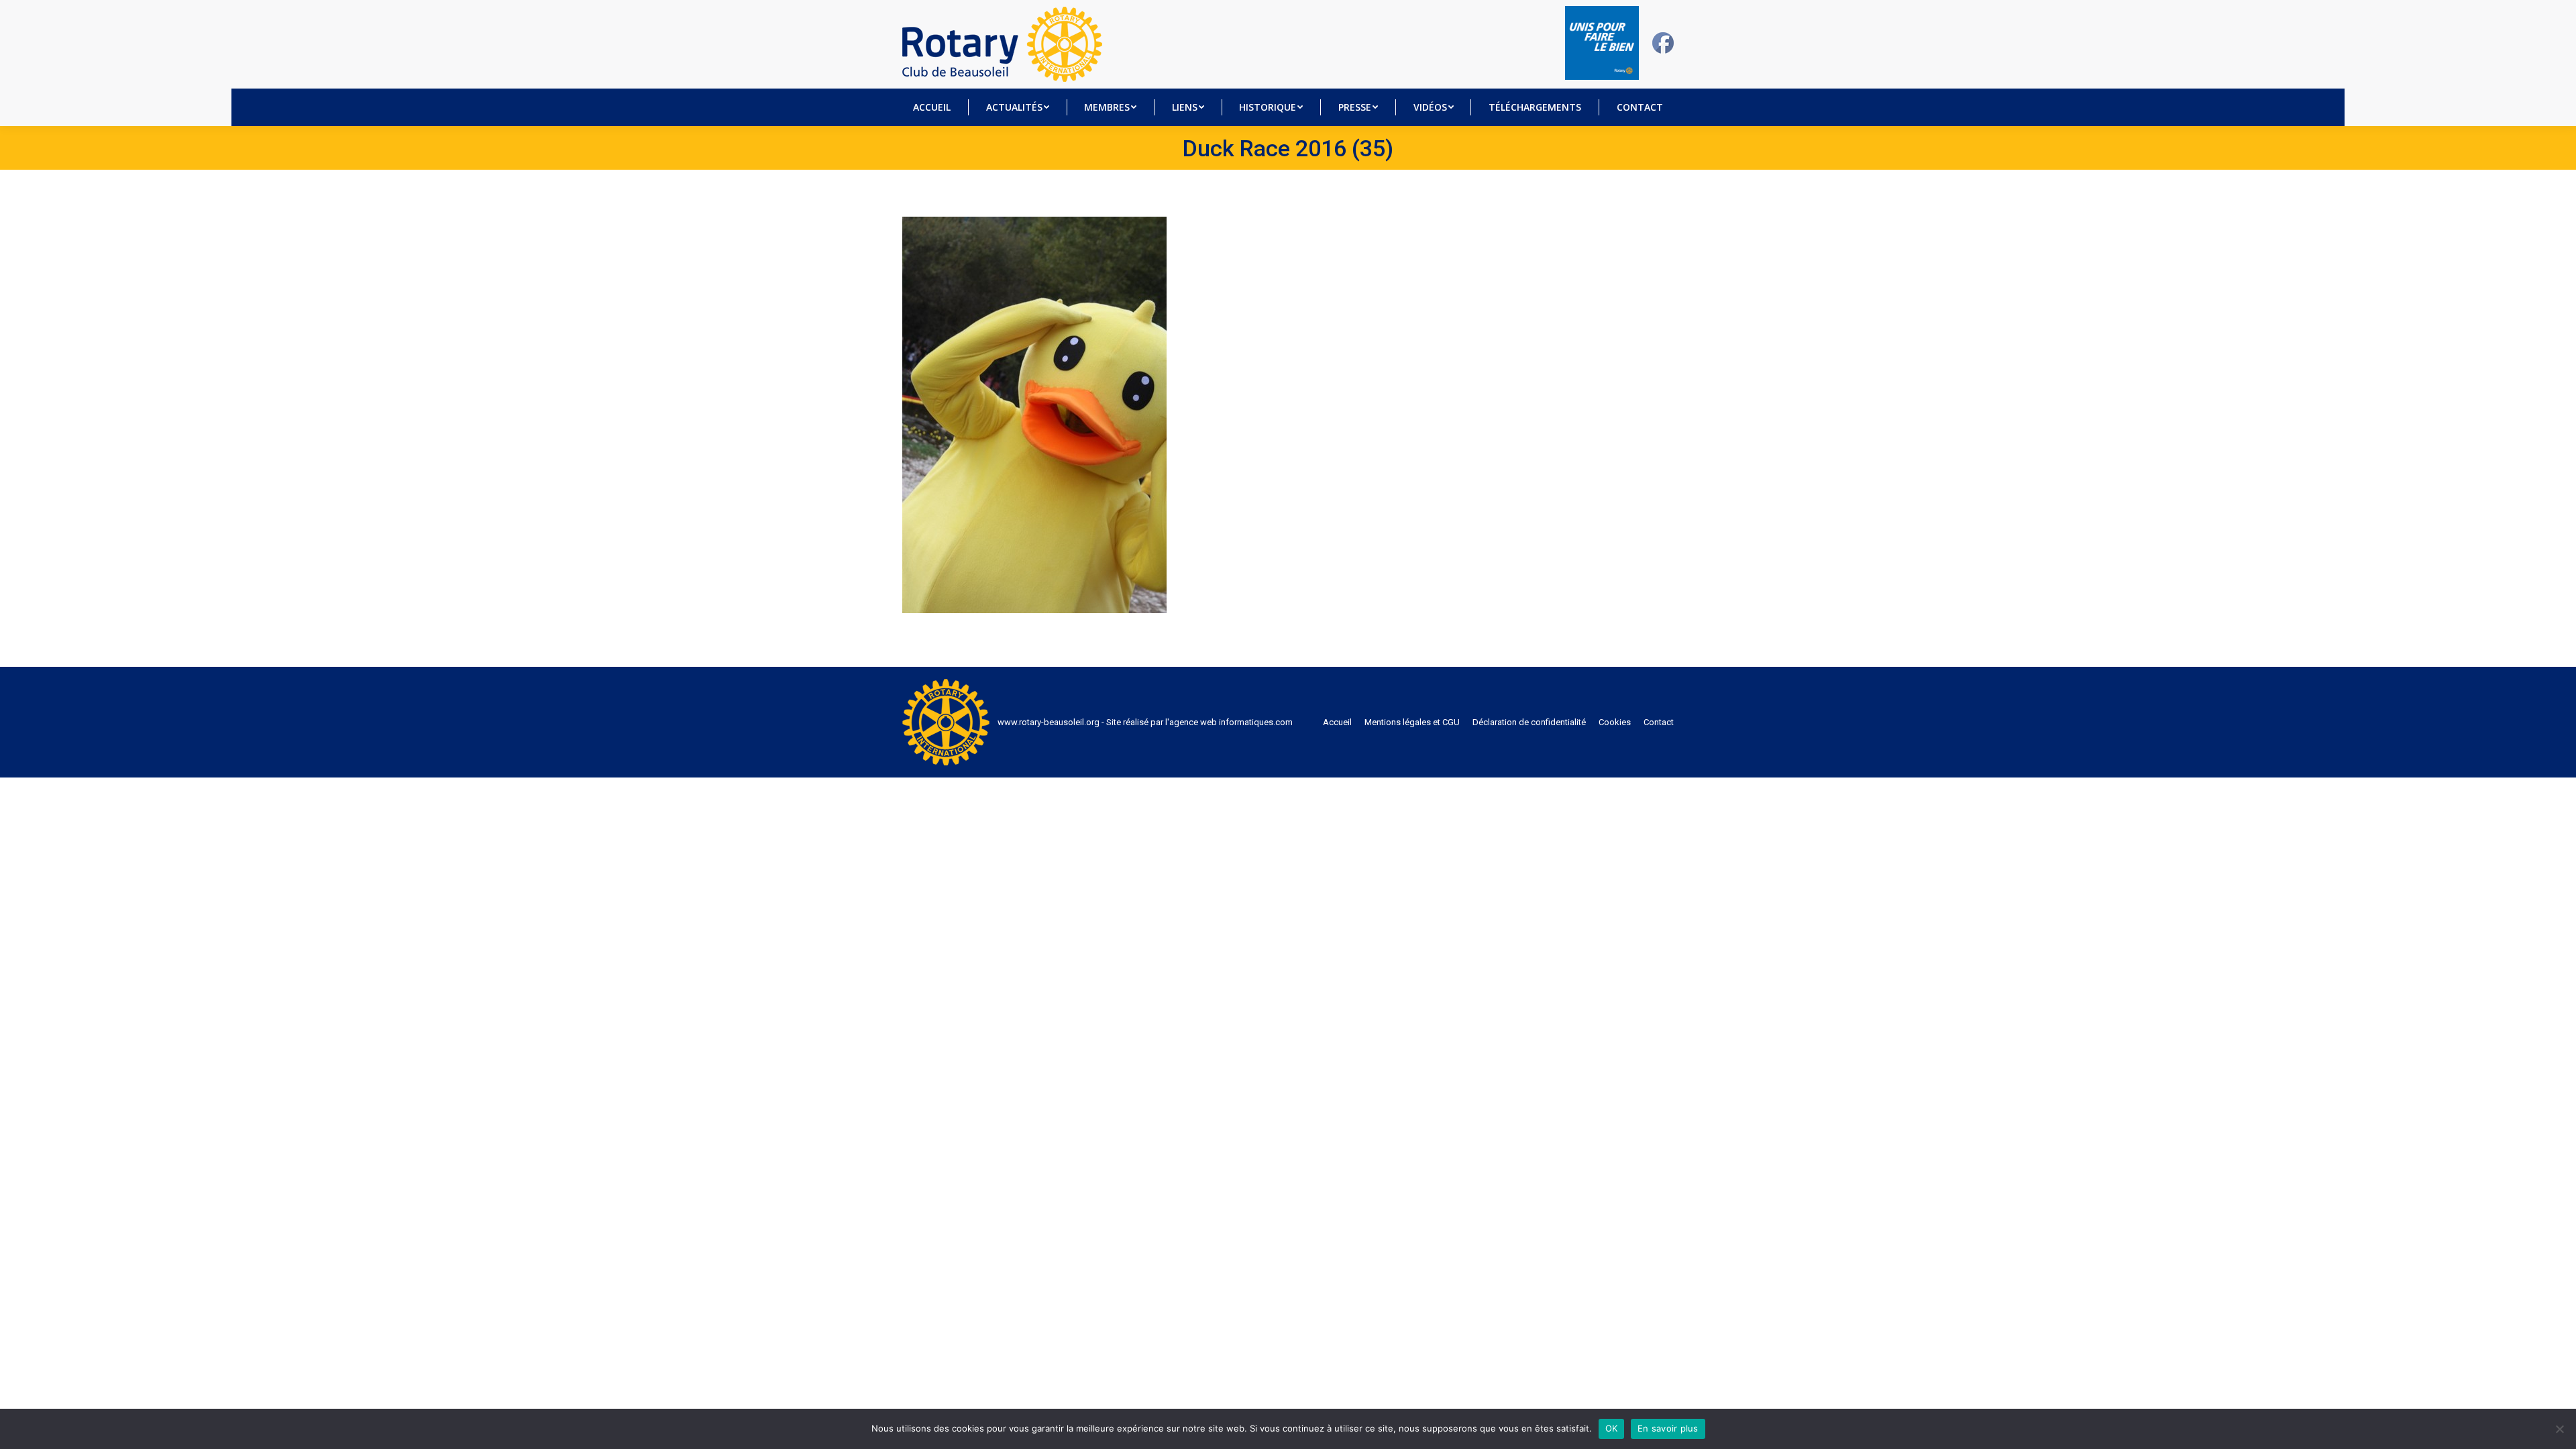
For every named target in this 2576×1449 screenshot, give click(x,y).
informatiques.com (1256, 722)
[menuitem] (932, 107)
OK (1612, 1428)
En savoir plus (1668, 1428)
